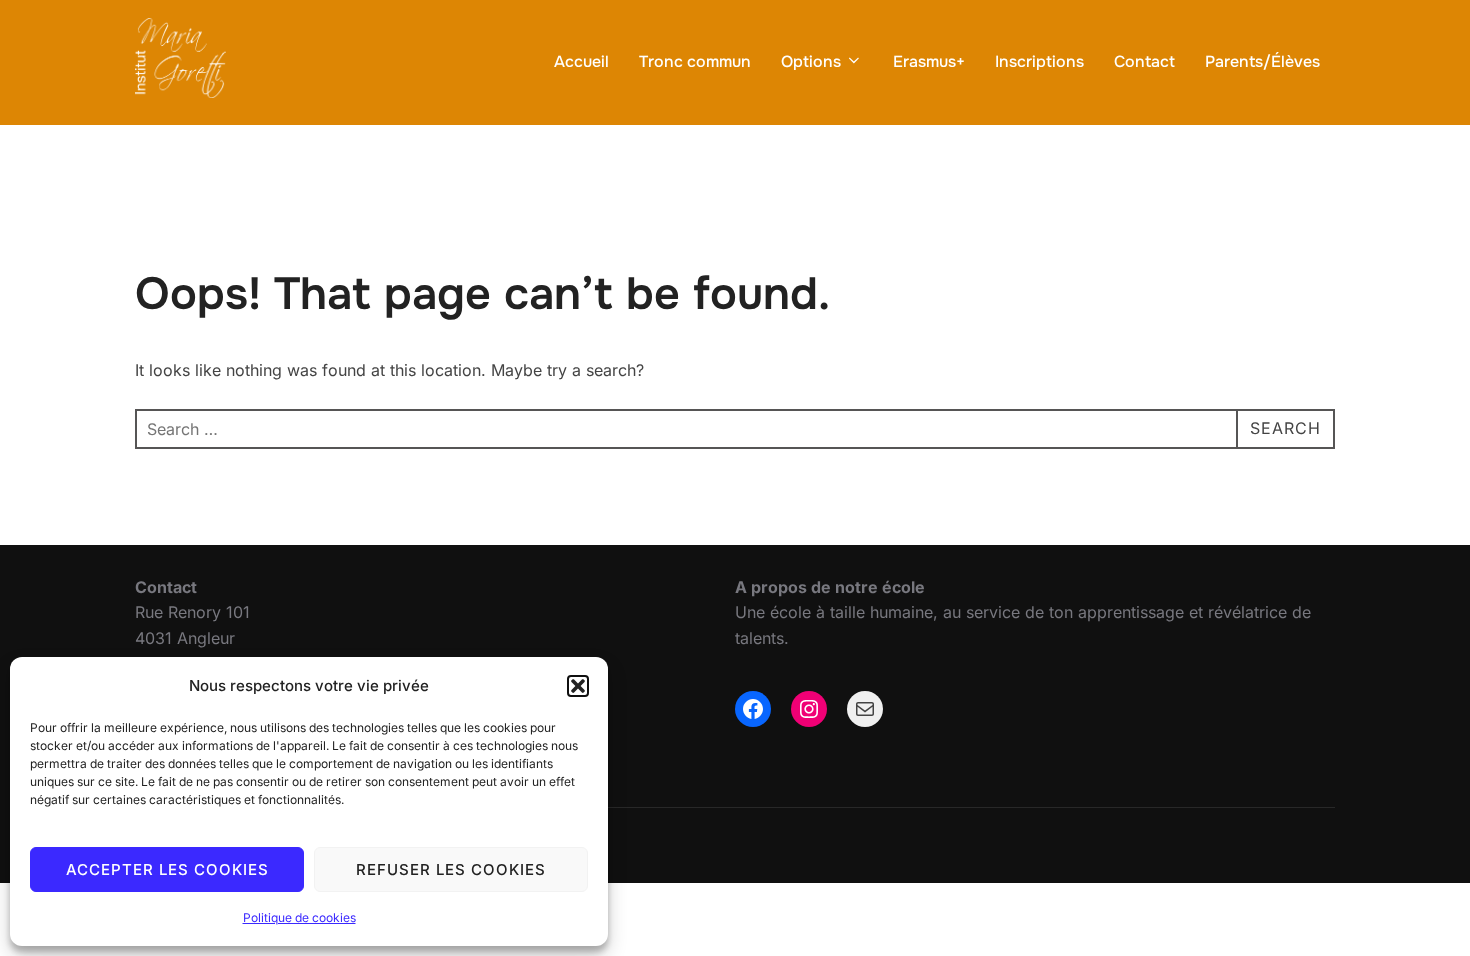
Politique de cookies (299, 917)
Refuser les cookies (451, 869)
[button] (578, 686)
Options (811, 61)
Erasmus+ (929, 61)
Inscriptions (1039, 61)
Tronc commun (695, 61)
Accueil (581, 61)
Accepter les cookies (167, 869)
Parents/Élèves (1262, 61)
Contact (1144, 61)
